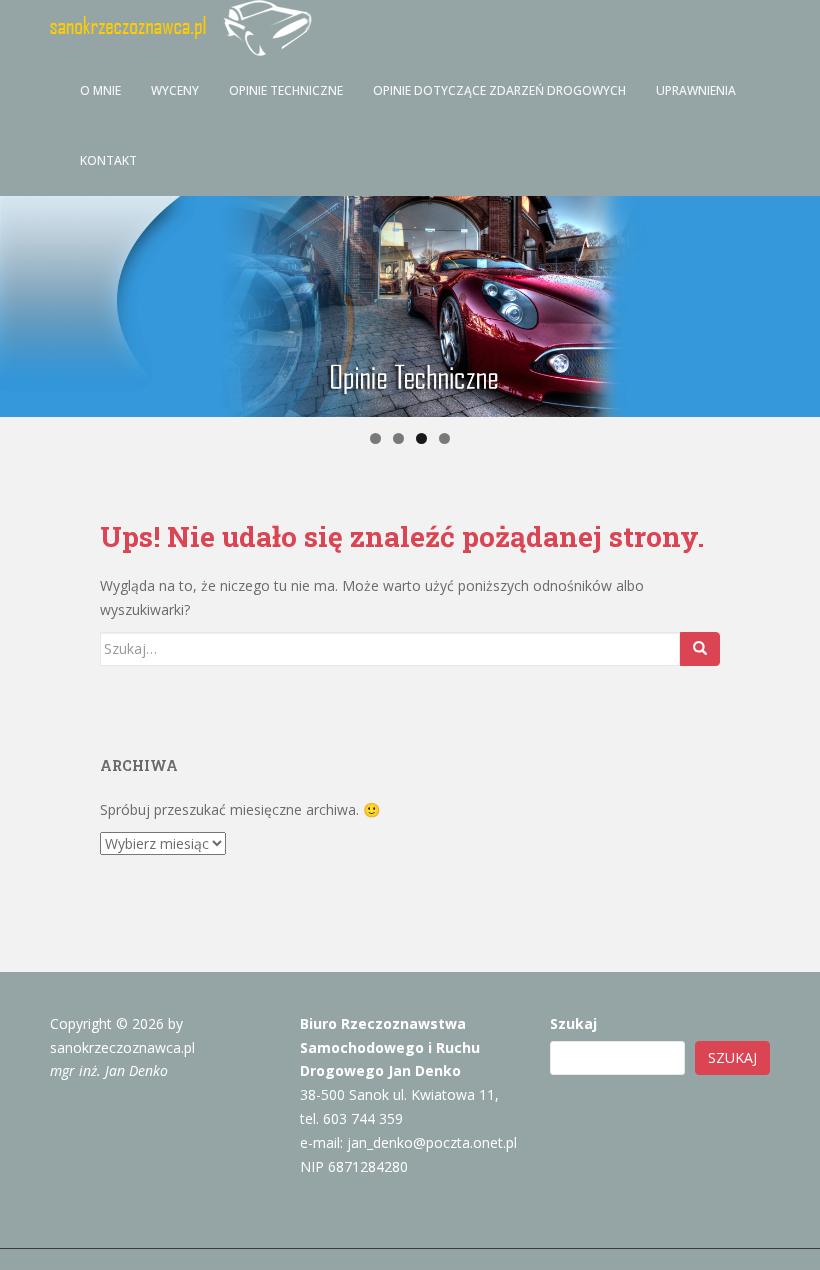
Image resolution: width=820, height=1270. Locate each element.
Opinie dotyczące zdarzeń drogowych (499, 90)
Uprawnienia (696, 90)
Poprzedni (23, 307)
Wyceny (175, 90)
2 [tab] (398, 438)
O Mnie (100, 90)
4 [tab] (444, 438)
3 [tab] (421, 438)
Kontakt (108, 160)
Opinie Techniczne (286, 90)
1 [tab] (375, 438)
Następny (797, 307)
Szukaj (573, 1023)
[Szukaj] (700, 649)
